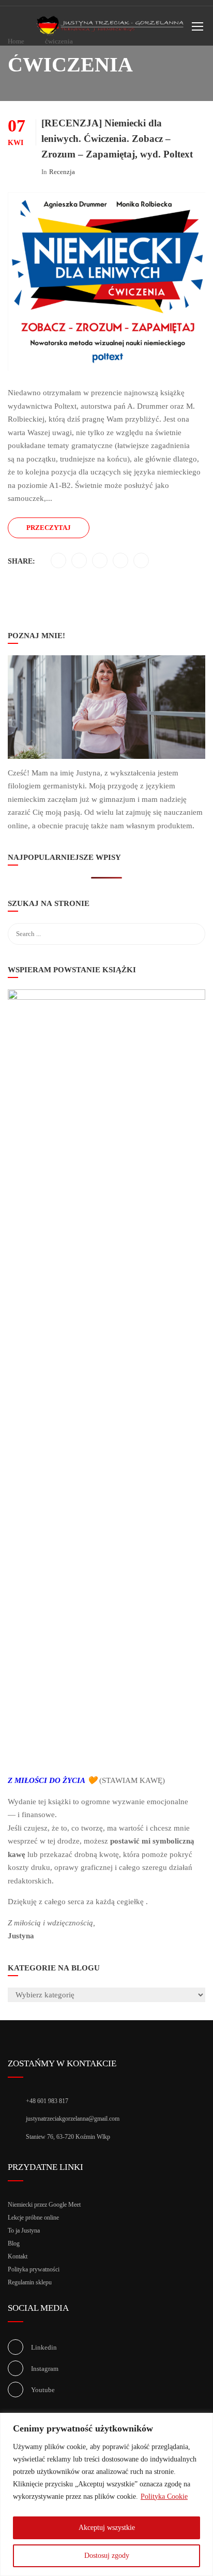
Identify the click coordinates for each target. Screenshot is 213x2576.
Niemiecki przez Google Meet (44, 2205)
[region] (106, 2494)
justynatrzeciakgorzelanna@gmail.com (73, 2119)
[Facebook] (59, 561)
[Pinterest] (100, 561)
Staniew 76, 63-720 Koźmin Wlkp (68, 2137)
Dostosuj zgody (107, 2556)
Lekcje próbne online (33, 2218)
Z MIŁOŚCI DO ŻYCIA (47, 1780)
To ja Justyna (24, 2230)
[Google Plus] (121, 561)
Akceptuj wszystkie (107, 2528)
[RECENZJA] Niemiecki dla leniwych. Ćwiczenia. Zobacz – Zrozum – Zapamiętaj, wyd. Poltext (117, 139)
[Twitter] (79, 561)
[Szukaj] (192, 905)
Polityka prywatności (34, 2269)
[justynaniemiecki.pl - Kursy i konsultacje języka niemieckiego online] (111, 28)
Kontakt (18, 2256)
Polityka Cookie (164, 2496)
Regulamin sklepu (30, 2282)
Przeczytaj (49, 528)
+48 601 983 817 (47, 2101)
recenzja (62, 172)
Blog (14, 2243)
